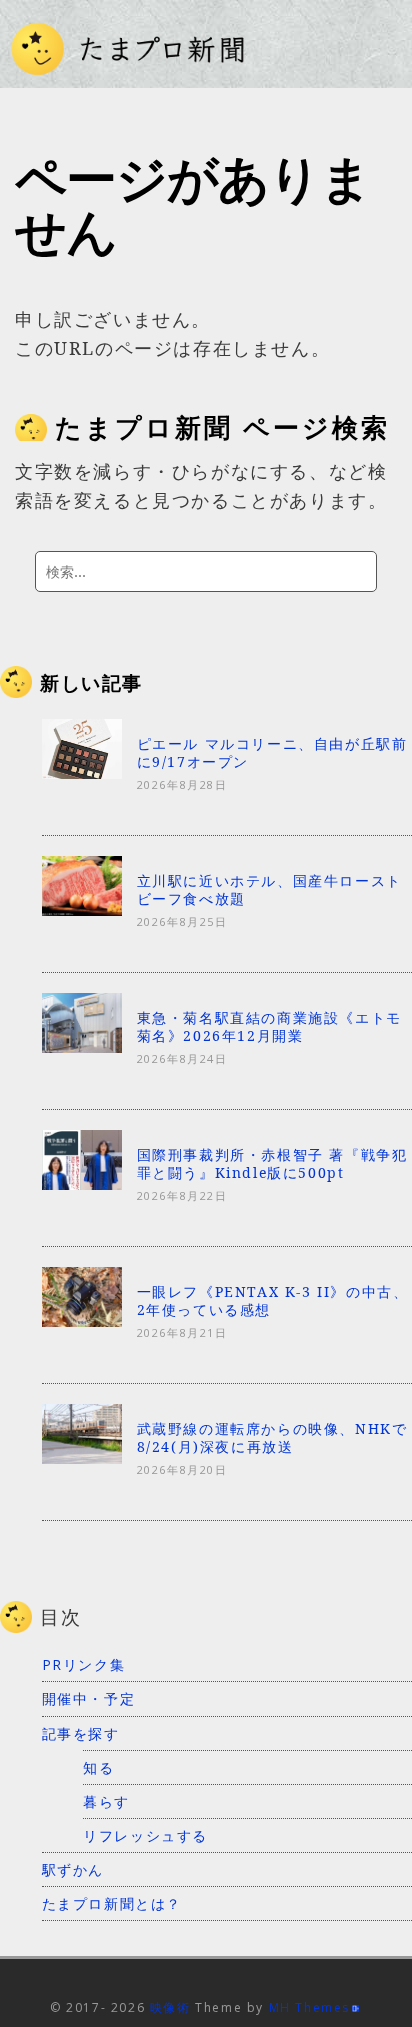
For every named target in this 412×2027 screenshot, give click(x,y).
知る (98, 1767)
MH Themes (309, 2007)
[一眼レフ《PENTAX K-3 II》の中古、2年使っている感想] (82, 1321)
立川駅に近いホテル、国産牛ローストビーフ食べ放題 (269, 889)
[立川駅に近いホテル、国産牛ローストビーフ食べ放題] (82, 909)
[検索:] (206, 571)
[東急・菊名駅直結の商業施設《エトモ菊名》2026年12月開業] (82, 1046)
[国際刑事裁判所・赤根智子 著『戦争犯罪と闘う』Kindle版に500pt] (82, 1183)
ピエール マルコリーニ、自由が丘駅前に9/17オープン (272, 752)
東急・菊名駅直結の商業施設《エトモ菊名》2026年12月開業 (269, 1026)
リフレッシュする (145, 1835)
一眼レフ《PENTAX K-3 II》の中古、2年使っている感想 (273, 1300)
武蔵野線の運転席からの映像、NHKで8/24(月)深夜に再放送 (272, 1437)
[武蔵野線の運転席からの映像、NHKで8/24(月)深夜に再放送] (82, 1458)
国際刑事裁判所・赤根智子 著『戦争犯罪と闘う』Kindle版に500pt (272, 1163)
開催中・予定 (89, 1698)
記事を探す (81, 1733)
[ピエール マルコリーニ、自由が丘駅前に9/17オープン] (82, 772)
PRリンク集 (84, 1664)
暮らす (106, 1801)
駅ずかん (73, 1869)
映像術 (170, 2007)
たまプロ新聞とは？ (112, 1903)
